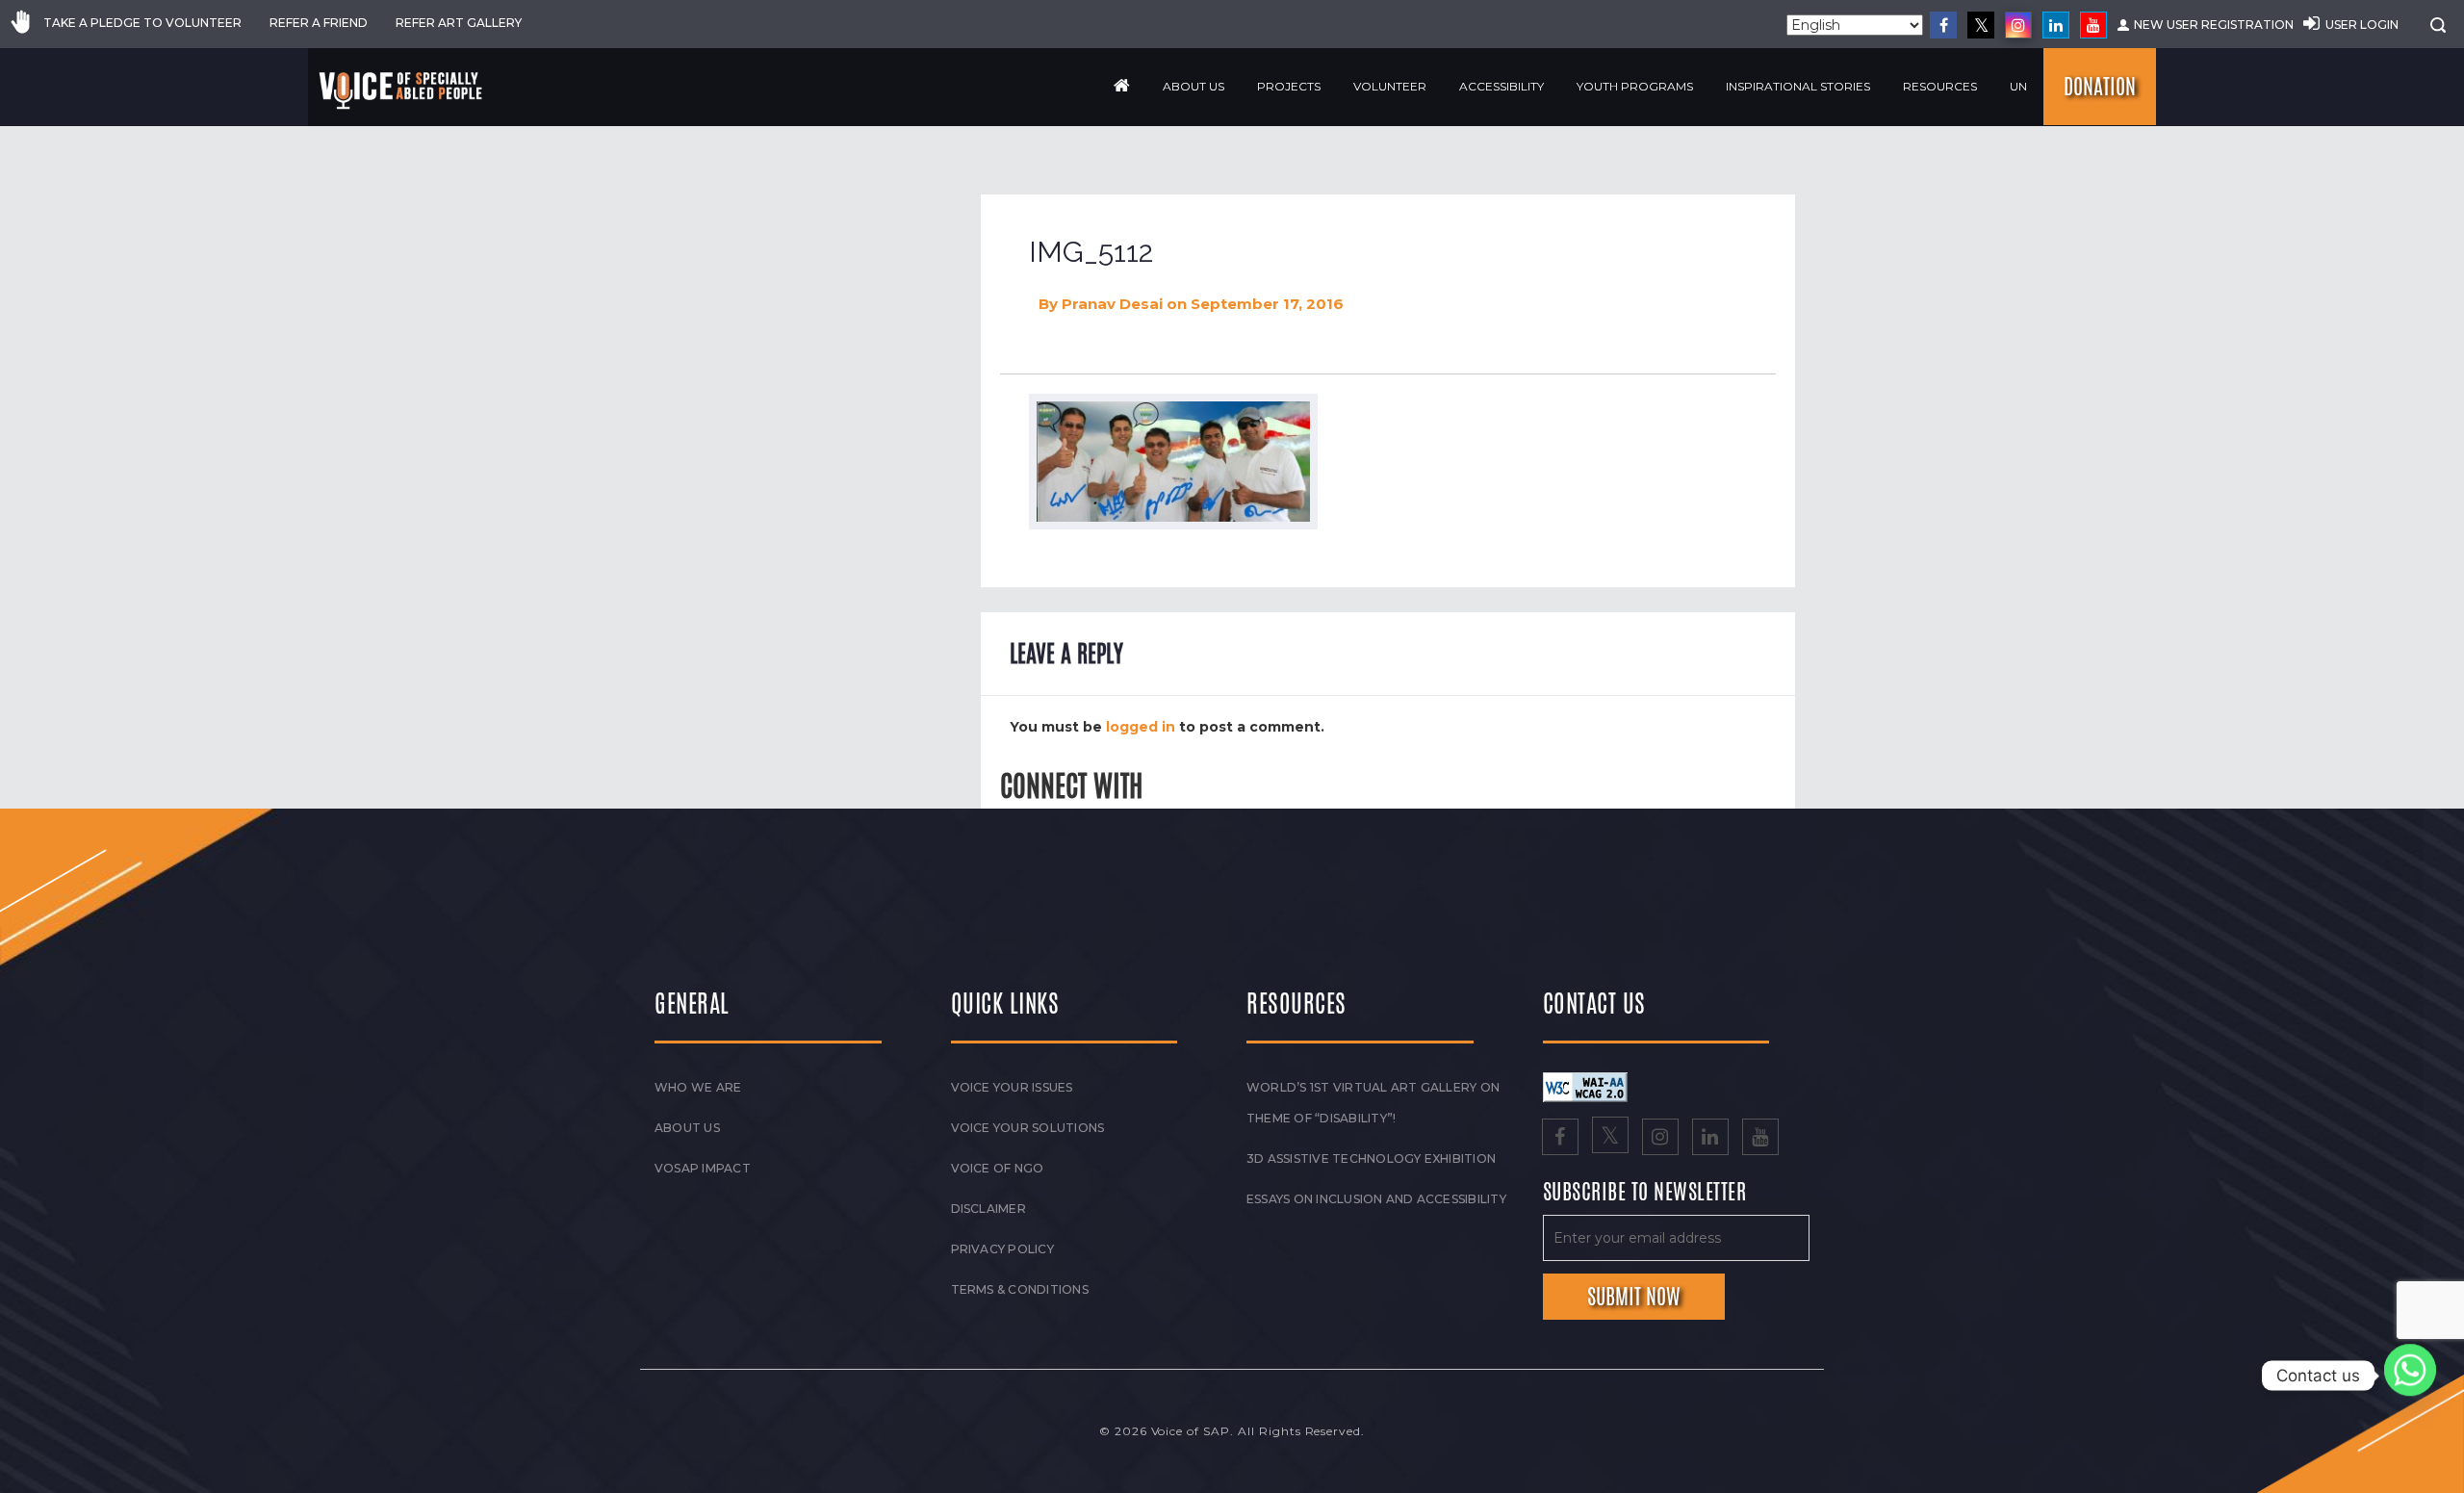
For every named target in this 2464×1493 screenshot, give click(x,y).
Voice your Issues (1012, 1087)
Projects (1289, 86)
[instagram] (2018, 25)
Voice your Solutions (1028, 1128)
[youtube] (2093, 25)
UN (2018, 86)
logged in (1141, 727)
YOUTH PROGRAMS (1635, 86)
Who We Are (698, 1087)
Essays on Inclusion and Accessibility (1376, 1199)
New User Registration (2214, 25)
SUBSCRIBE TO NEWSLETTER (1645, 1193)
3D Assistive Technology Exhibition (1371, 1158)
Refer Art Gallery (459, 23)
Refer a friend (319, 23)
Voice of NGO (998, 1168)
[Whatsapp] (2410, 1376)
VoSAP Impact (703, 1168)
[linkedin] (2056, 25)
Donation (2100, 87)
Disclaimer (988, 1209)
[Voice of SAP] (402, 90)
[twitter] (1981, 25)
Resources (1940, 86)
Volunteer (1390, 86)
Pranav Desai (1112, 304)
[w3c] (1585, 1086)
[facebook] (1943, 25)
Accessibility (1501, 86)
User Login (2362, 25)
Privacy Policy (1002, 1249)
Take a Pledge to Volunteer (142, 23)
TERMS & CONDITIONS (1020, 1289)
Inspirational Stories (1798, 86)
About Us (1193, 86)
